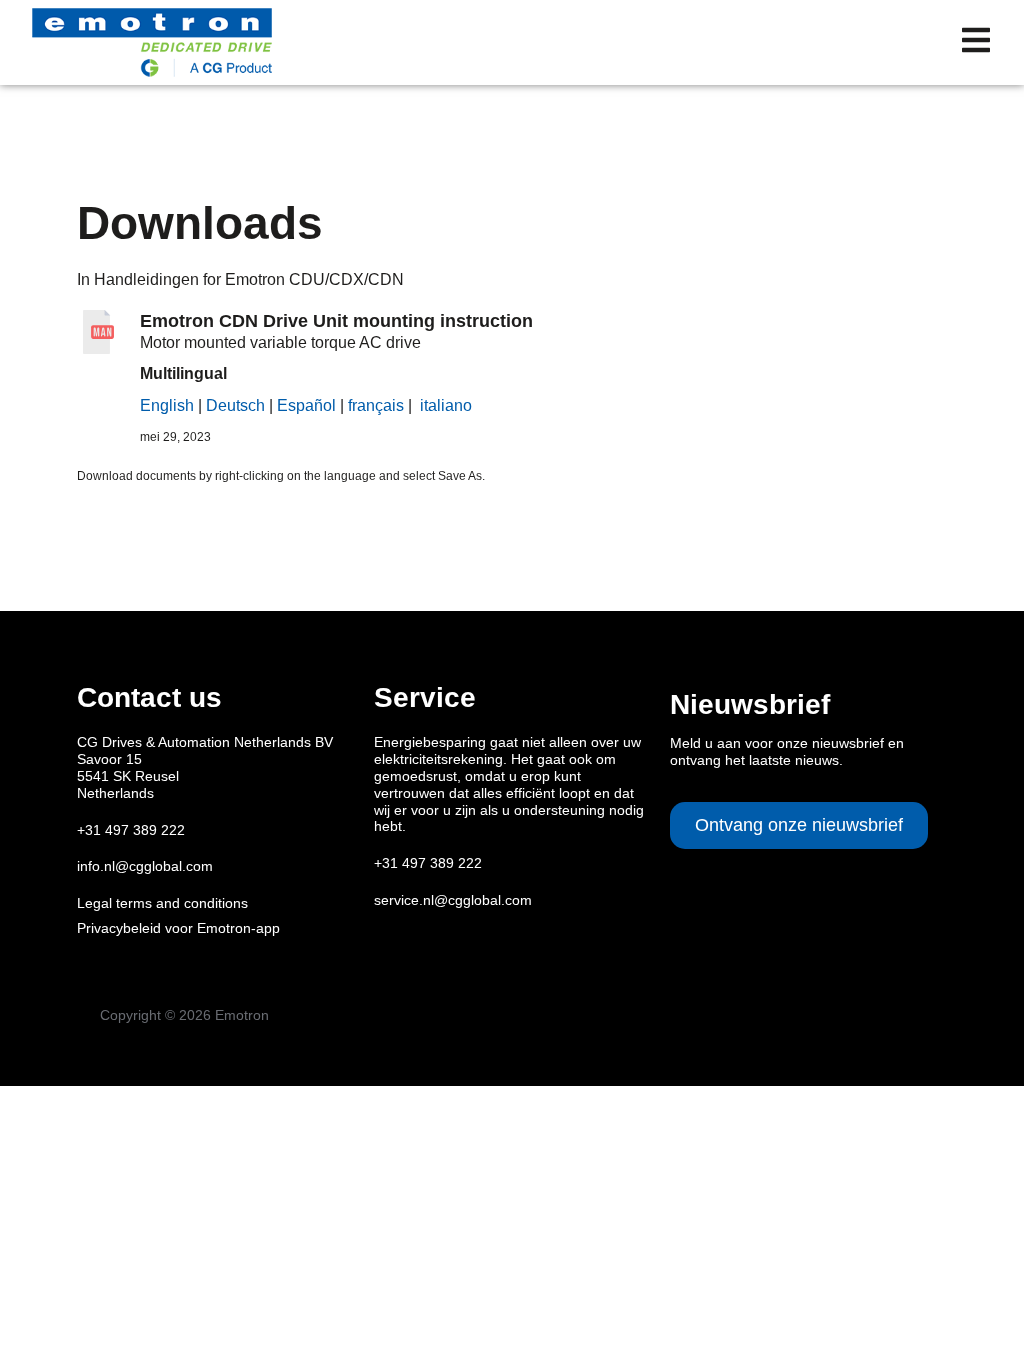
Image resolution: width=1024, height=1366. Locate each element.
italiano (446, 405)
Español (306, 405)
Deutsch (235, 405)
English (167, 405)
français (376, 405)
